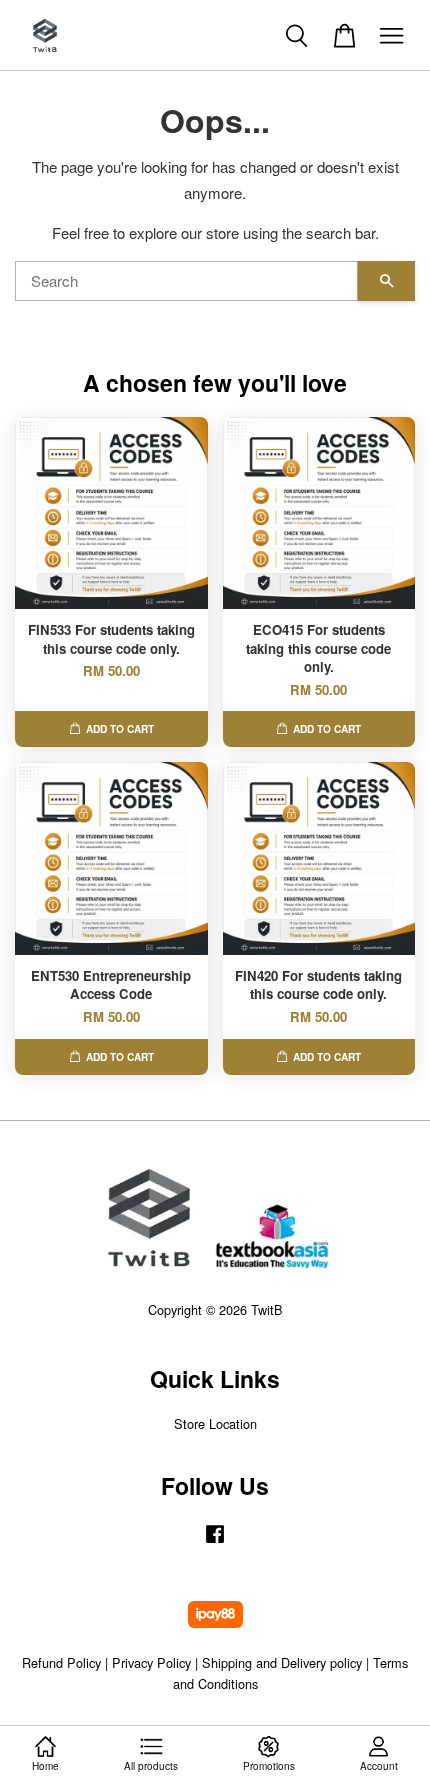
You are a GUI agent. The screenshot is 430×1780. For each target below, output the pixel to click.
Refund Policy (61, 1662)
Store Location (215, 1423)
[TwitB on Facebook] (215, 1542)
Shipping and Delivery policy (282, 1662)
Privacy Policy (151, 1662)
